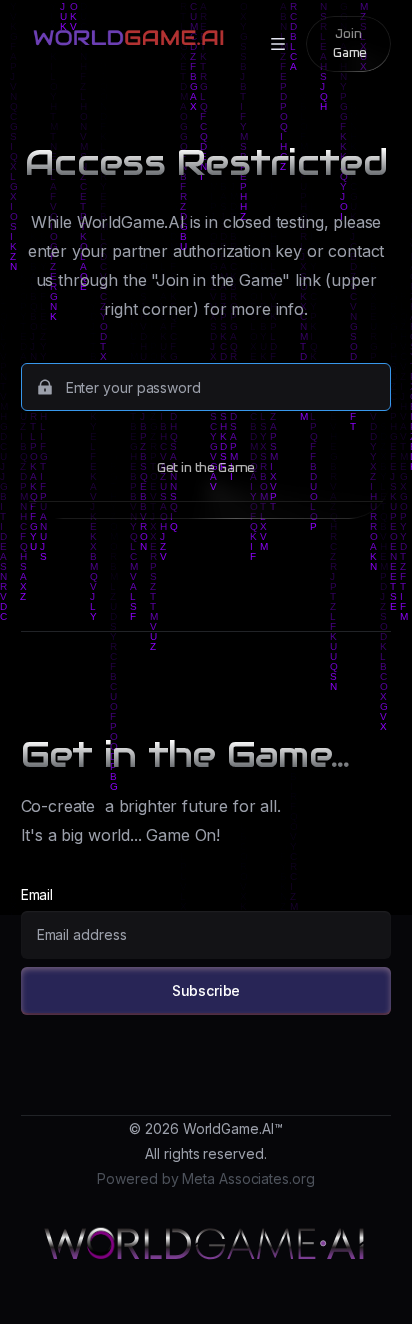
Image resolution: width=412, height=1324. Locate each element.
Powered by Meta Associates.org (205, 1178)
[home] (123, 35)
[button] (274, 44)
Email (37, 894)
